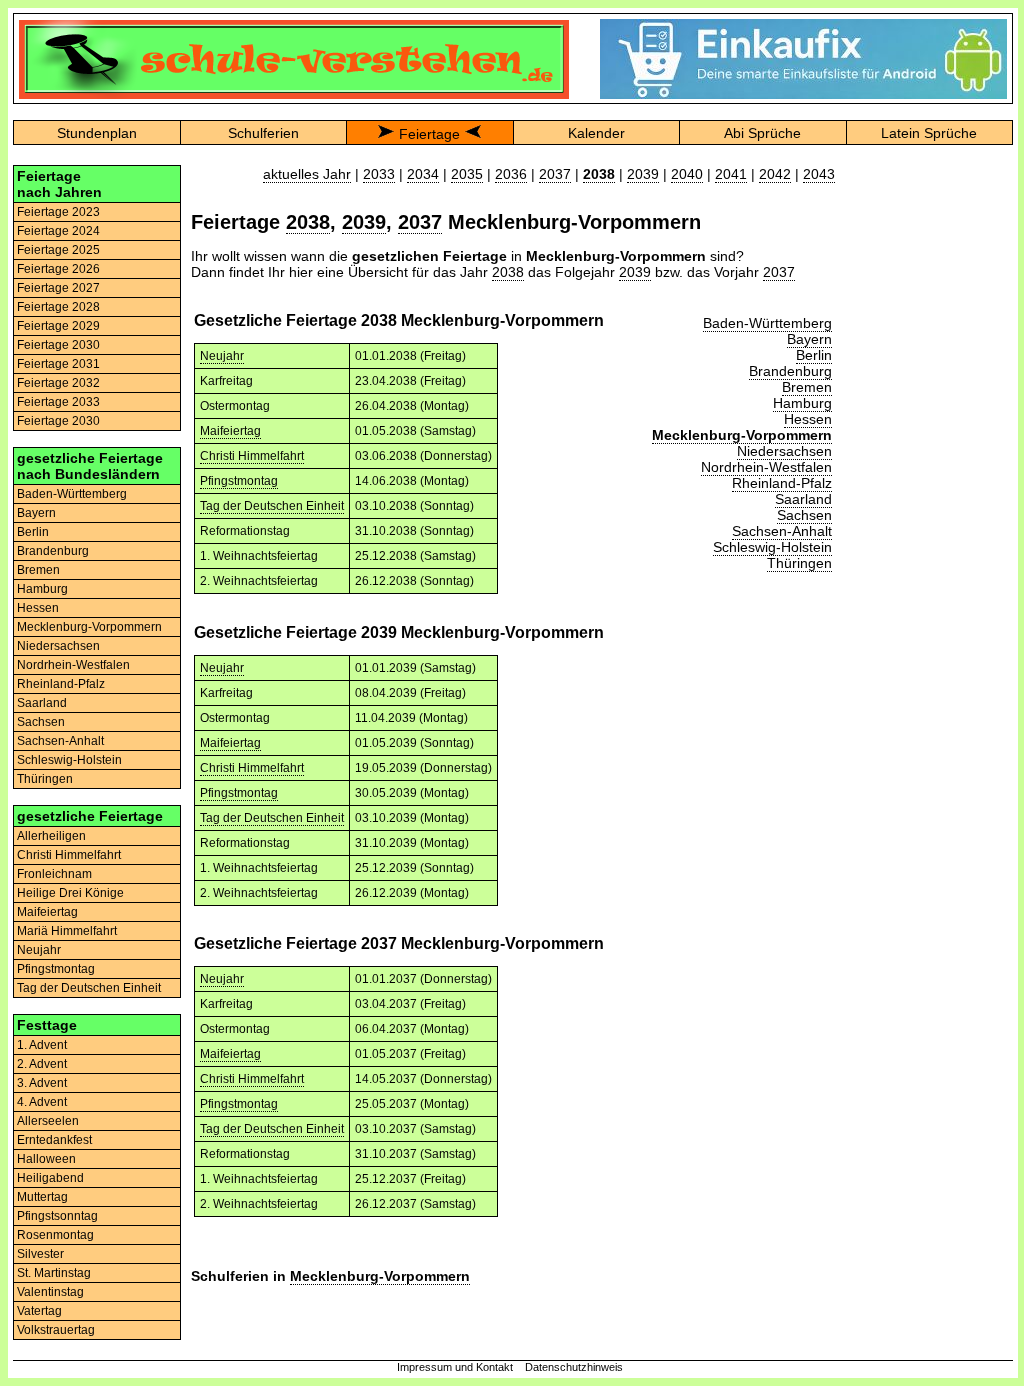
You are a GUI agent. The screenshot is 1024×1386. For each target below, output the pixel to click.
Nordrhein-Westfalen (73, 665)
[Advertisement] (929, 465)
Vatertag (39, 1311)
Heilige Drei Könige (70, 893)
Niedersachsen (58, 646)
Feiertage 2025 (58, 250)
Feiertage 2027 (58, 288)
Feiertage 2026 (58, 269)
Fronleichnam (54, 874)
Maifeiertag (47, 912)
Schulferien (263, 133)
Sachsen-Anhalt (60, 741)
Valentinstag (50, 1292)
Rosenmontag (55, 1235)
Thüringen (45, 779)
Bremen (38, 570)
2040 (687, 174)
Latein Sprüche (929, 133)
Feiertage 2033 (58, 402)
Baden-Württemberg (72, 494)
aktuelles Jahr (307, 174)
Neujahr (39, 950)
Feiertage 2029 (58, 326)
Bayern (36, 513)
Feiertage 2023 (58, 212)
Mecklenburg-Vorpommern (89, 627)
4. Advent (42, 1102)
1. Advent (42, 1045)
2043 (819, 174)
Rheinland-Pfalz (61, 684)
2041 (731, 174)
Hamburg (42, 589)
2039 (643, 174)
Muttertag (42, 1197)
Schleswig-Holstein (69, 760)
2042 (775, 174)
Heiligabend (50, 1178)
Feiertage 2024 (58, 231)
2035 (467, 174)
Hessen (38, 608)
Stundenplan (97, 133)
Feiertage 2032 (58, 383)
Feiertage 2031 (58, 364)
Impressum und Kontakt (455, 1367)
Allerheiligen (51, 836)
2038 (308, 222)
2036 (511, 174)
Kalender (596, 133)
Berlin (33, 532)
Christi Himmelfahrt (69, 855)
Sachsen (41, 722)
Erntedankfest (54, 1140)
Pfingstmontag (56, 969)
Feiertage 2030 (58, 345)
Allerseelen (48, 1121)
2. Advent (42, 1064)
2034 (423, 174)
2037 (555, 174)
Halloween (46, 1159)
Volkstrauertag (56, 1330)
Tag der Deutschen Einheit (89, 988)
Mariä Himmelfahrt (67, 931)
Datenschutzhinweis (574, 1367)
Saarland (42, 703)
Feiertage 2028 (58, 307)
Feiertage (429, 134)
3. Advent (42, 1083)
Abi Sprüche (762, 133)
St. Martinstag (54, 1273)
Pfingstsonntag (57, 1216)
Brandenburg (53, 551)
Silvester (40, 1254)
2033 (379, 174)
